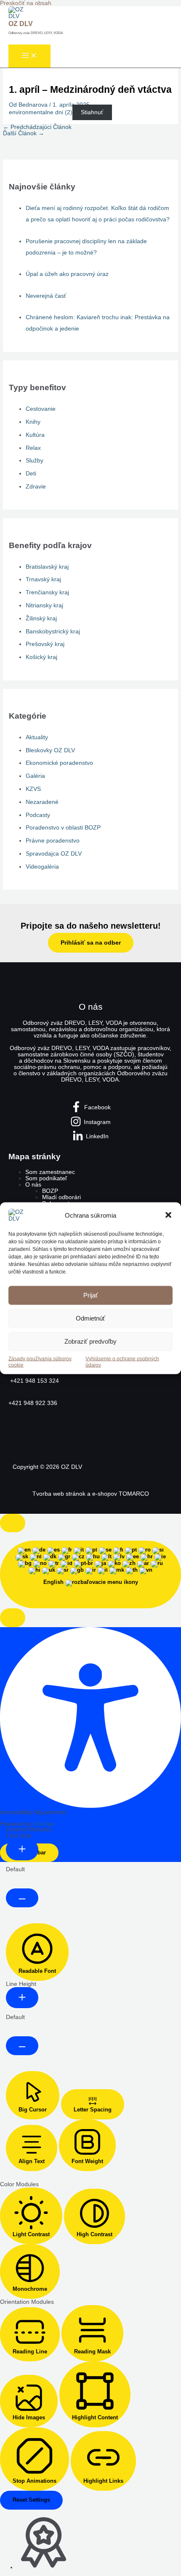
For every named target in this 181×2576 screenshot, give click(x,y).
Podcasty (38, 815)
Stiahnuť (92, 112)
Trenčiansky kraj (47, 592)
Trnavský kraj (43, 579)
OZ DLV (21, 24)
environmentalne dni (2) (41, 112)
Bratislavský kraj (47, 567)
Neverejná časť (46, 296)
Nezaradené (42, 802)
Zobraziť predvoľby (90, 1341)
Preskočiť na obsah (26, 3)
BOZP (50, 1191)
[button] (168, 1215)
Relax (33, 448)
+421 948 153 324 (34, 1381)
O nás (33, 1185)
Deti (31, 474)
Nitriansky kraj (44, 605)
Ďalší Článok (24, 133)
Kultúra (35, 435)
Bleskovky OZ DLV (50, 750)
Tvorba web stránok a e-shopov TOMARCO (91, 1494)
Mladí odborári (61, 1197)
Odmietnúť (90, 1318)
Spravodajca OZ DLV (54, 854)
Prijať (91, 1295)
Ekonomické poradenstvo (59, 763)
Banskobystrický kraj (53, 632)
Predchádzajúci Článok (37, 127)
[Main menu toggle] (29, 56)
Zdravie (36, 487)
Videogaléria (42, 867)
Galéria (35, 776)
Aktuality (37, 737)
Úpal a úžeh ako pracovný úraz (67, 274)
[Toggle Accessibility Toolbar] (13, 1523)
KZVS (33, 789)
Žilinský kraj (41, 618)
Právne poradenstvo (53, 841)
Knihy (33, 422)
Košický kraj (41, 657)
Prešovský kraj (45, 644)
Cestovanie (41, 409)
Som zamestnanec (50, 1172)
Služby (35, 461)
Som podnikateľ (46, 1178)
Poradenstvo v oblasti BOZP (63, 828)
